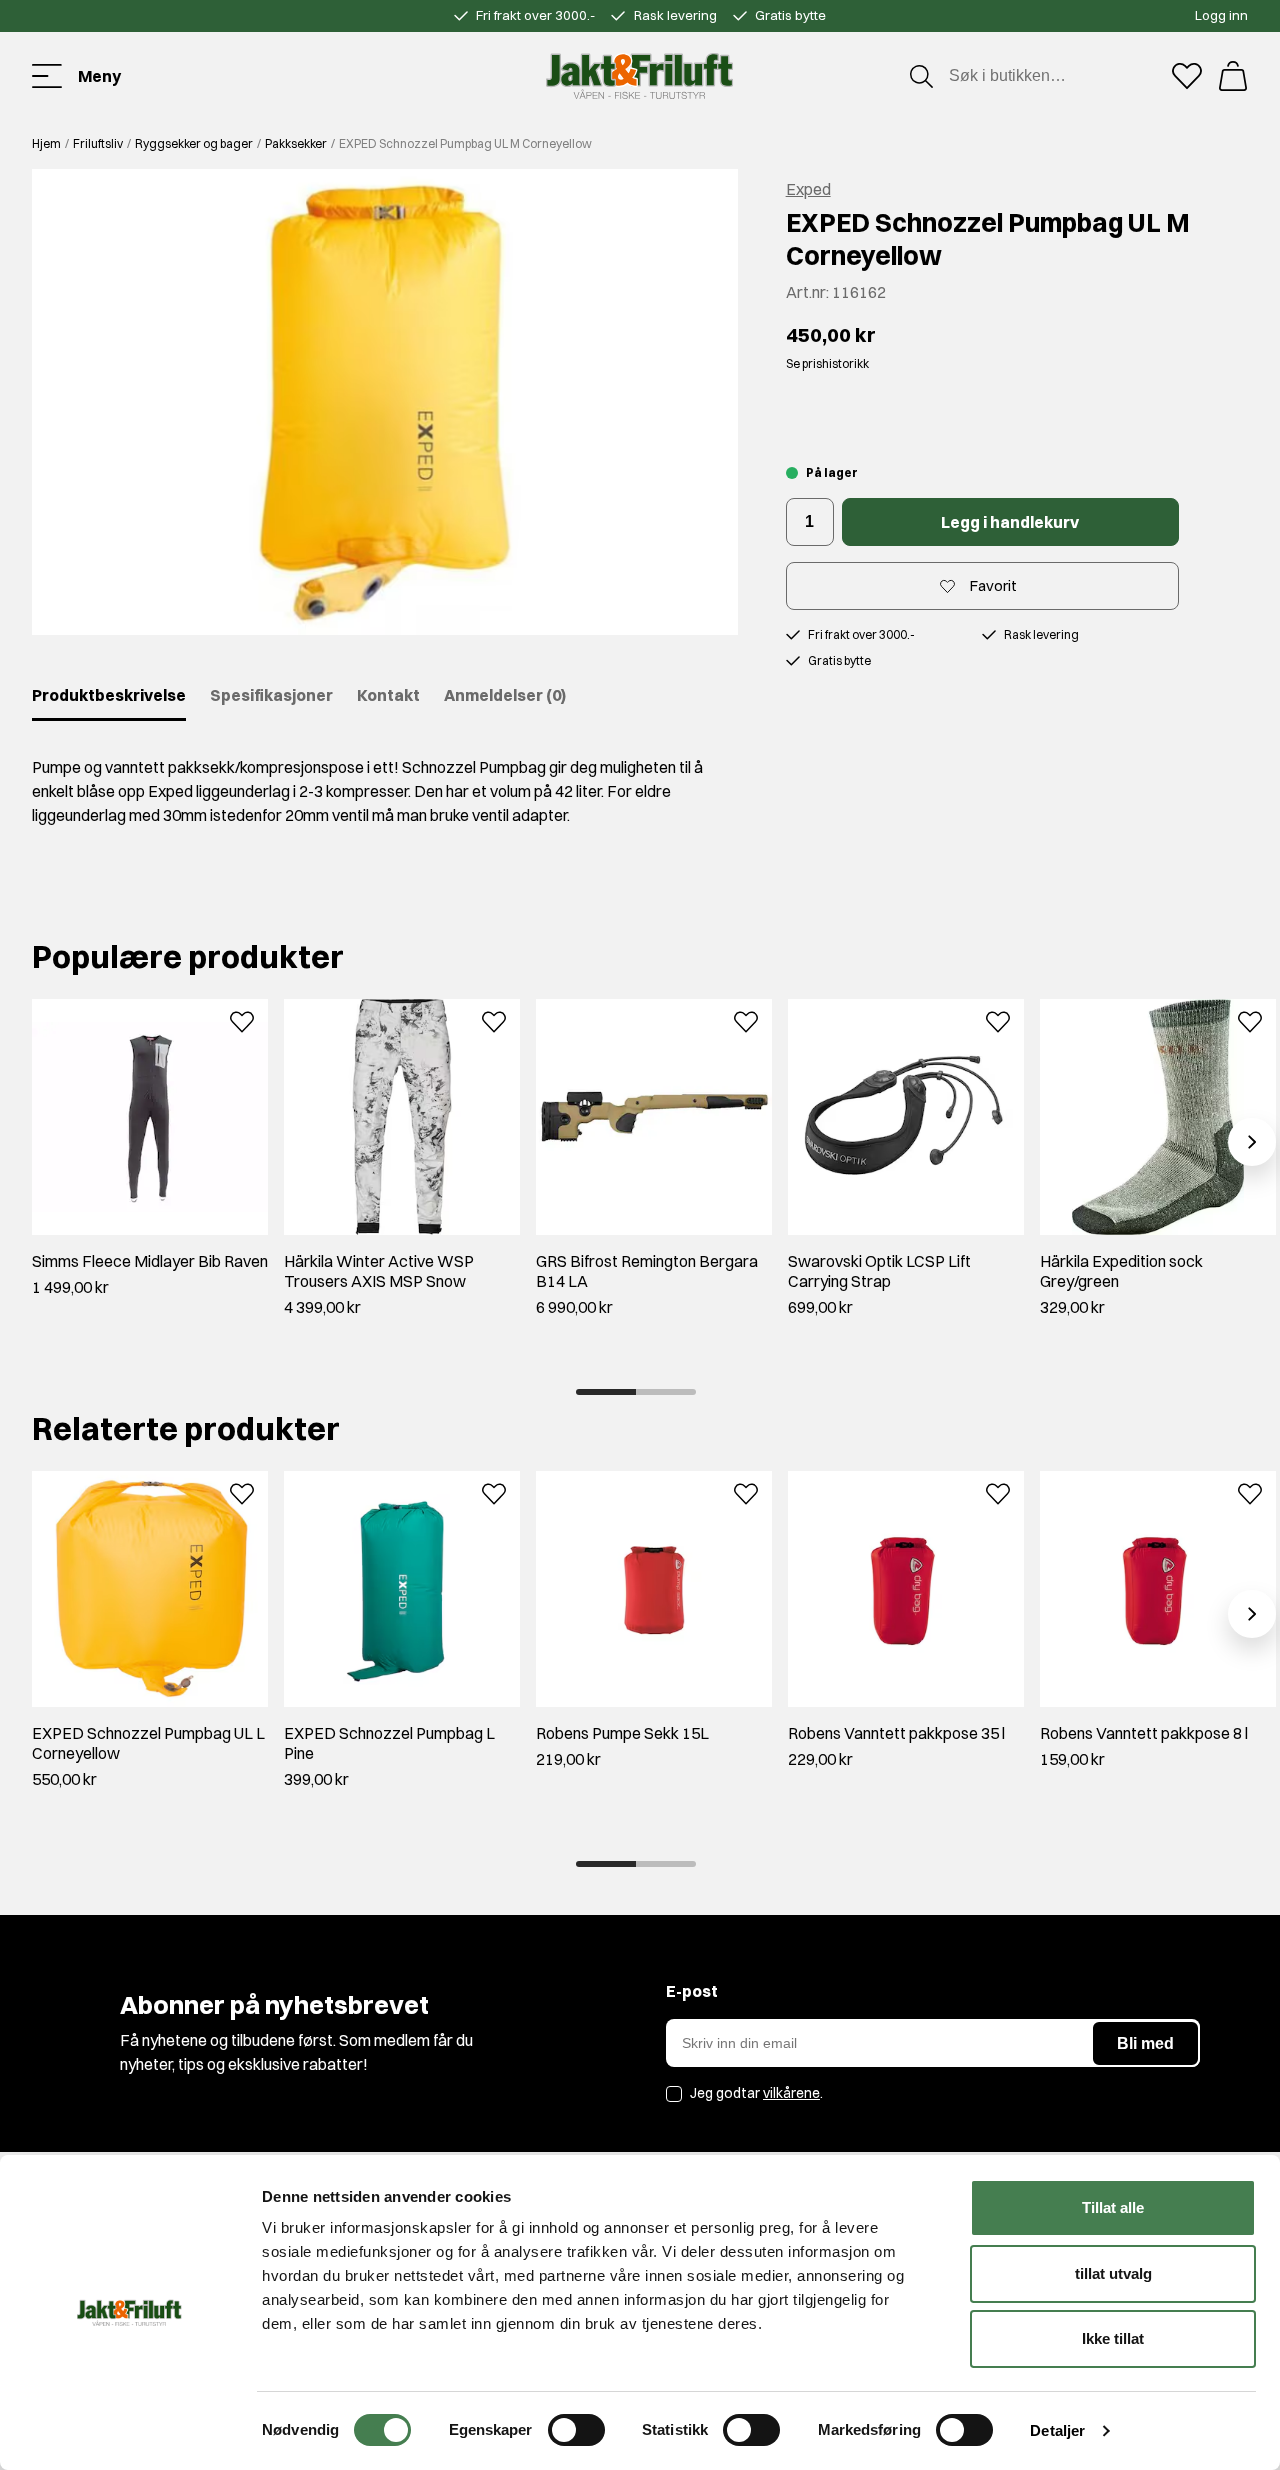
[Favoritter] (1187, 76)
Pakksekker (296, 143)
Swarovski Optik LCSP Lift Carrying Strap (879, 1271)
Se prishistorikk (827, 363)
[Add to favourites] (242, 1020)
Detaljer (1057, 2430)
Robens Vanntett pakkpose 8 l (1144, 1733)
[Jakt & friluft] (639, 76)
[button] (385, 402)
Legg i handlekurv (1010, 522)
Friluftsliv (98, 143)
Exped (808, 189)
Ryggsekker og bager (194, 143)
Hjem (46, 143)
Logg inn (1221, 15)
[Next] (1252, 1142)
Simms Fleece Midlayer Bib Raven (150, 1261)
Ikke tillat (1113, 2338)
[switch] (576, 2430)
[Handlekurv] (1233, 76)
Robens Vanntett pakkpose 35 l (896, 1733)
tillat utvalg (1113, 2273)
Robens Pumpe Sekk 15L (622, 1733)
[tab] (606, 1392)
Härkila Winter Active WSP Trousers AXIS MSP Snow (379, 1271)
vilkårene (791, 2093)
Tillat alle (1113, 2207)
